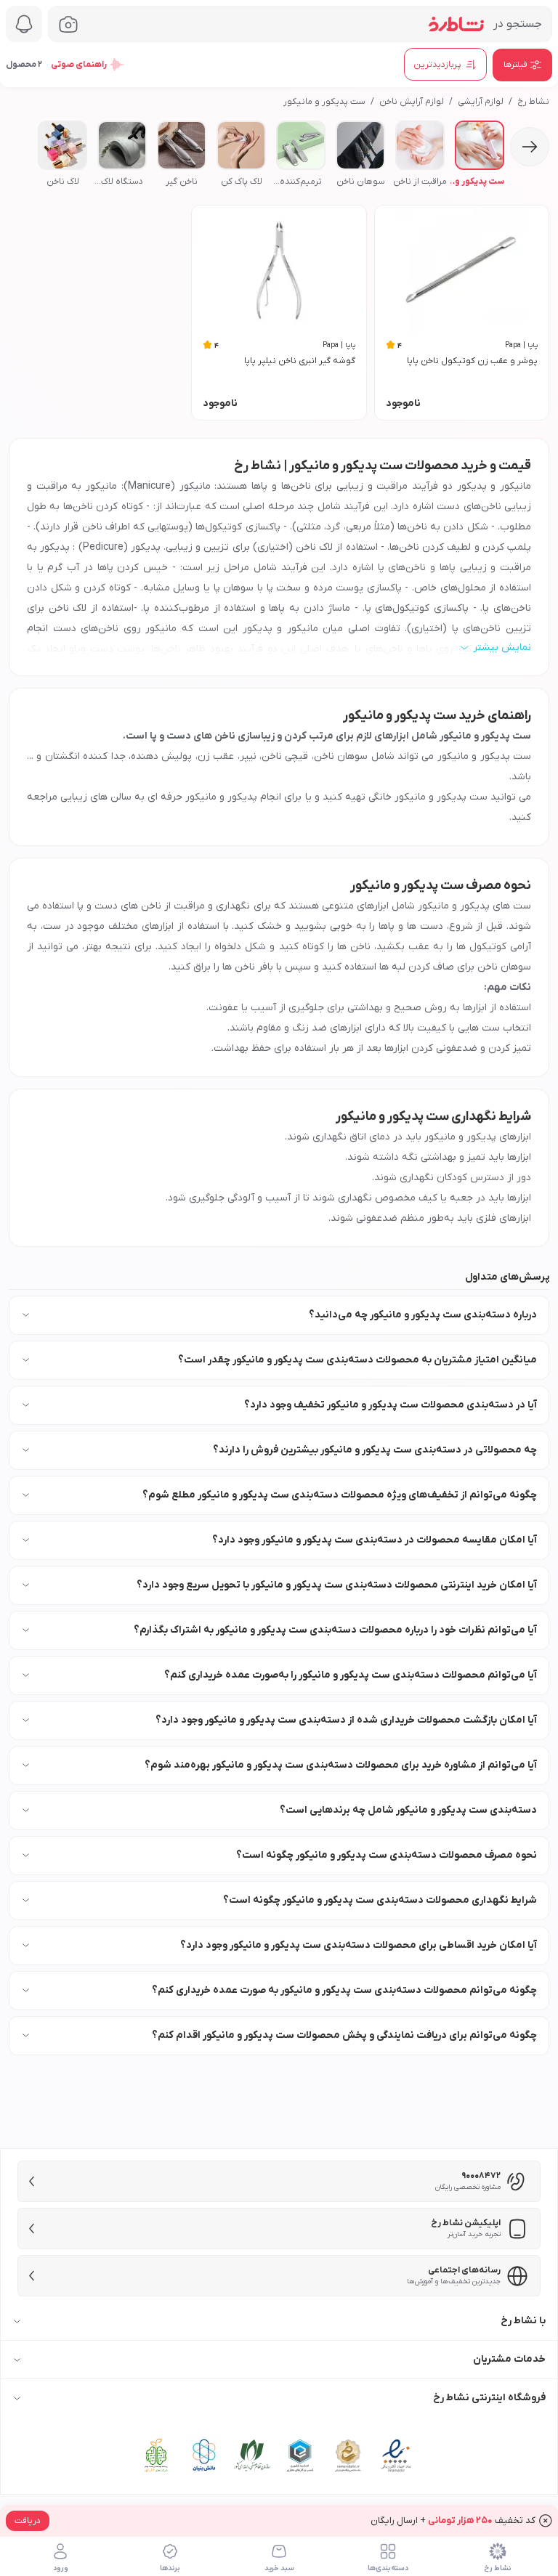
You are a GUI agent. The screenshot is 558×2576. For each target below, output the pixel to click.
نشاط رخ (533, 102)
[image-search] (68, 24)
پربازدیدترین (437, 65)
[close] (546, 2521)
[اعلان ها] (24, 24)
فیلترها (515, 65)
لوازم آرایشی (481, 102)
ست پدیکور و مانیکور (324, 102)
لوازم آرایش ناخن (412, 102)
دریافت (28, 2521)
